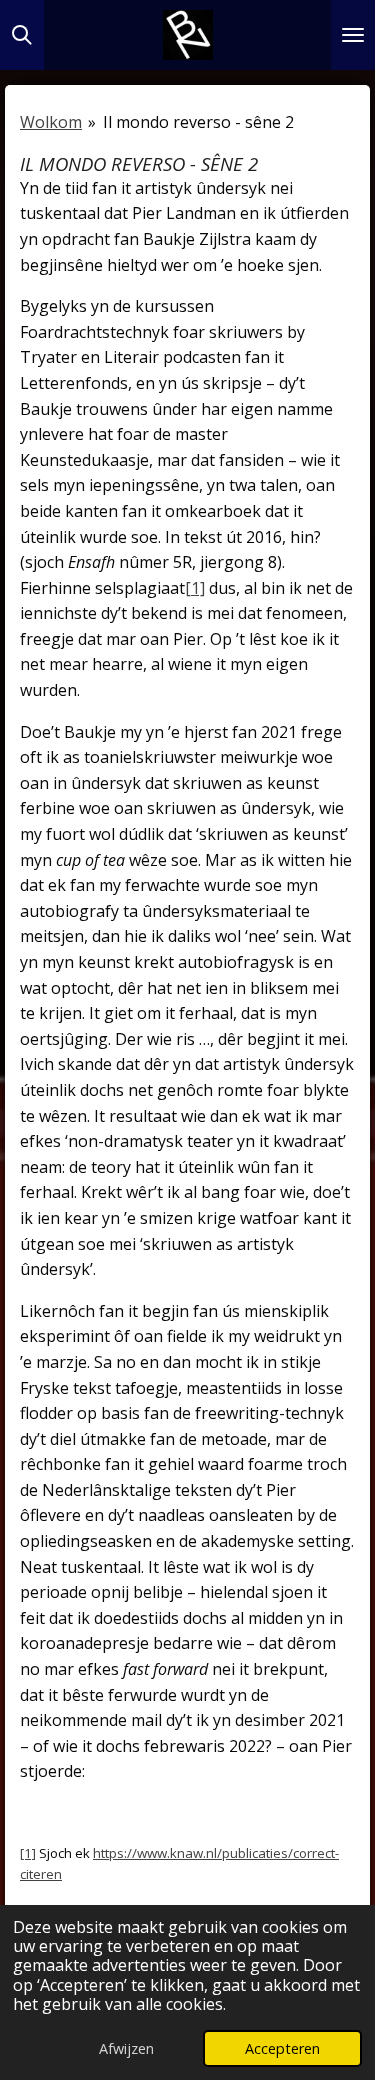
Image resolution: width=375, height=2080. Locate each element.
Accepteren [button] (282, 2048)
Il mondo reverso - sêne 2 (198, 122)
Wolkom (51, 122)
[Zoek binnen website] (22, 35)
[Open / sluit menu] (353, 35)
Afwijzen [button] (126, 2048)
